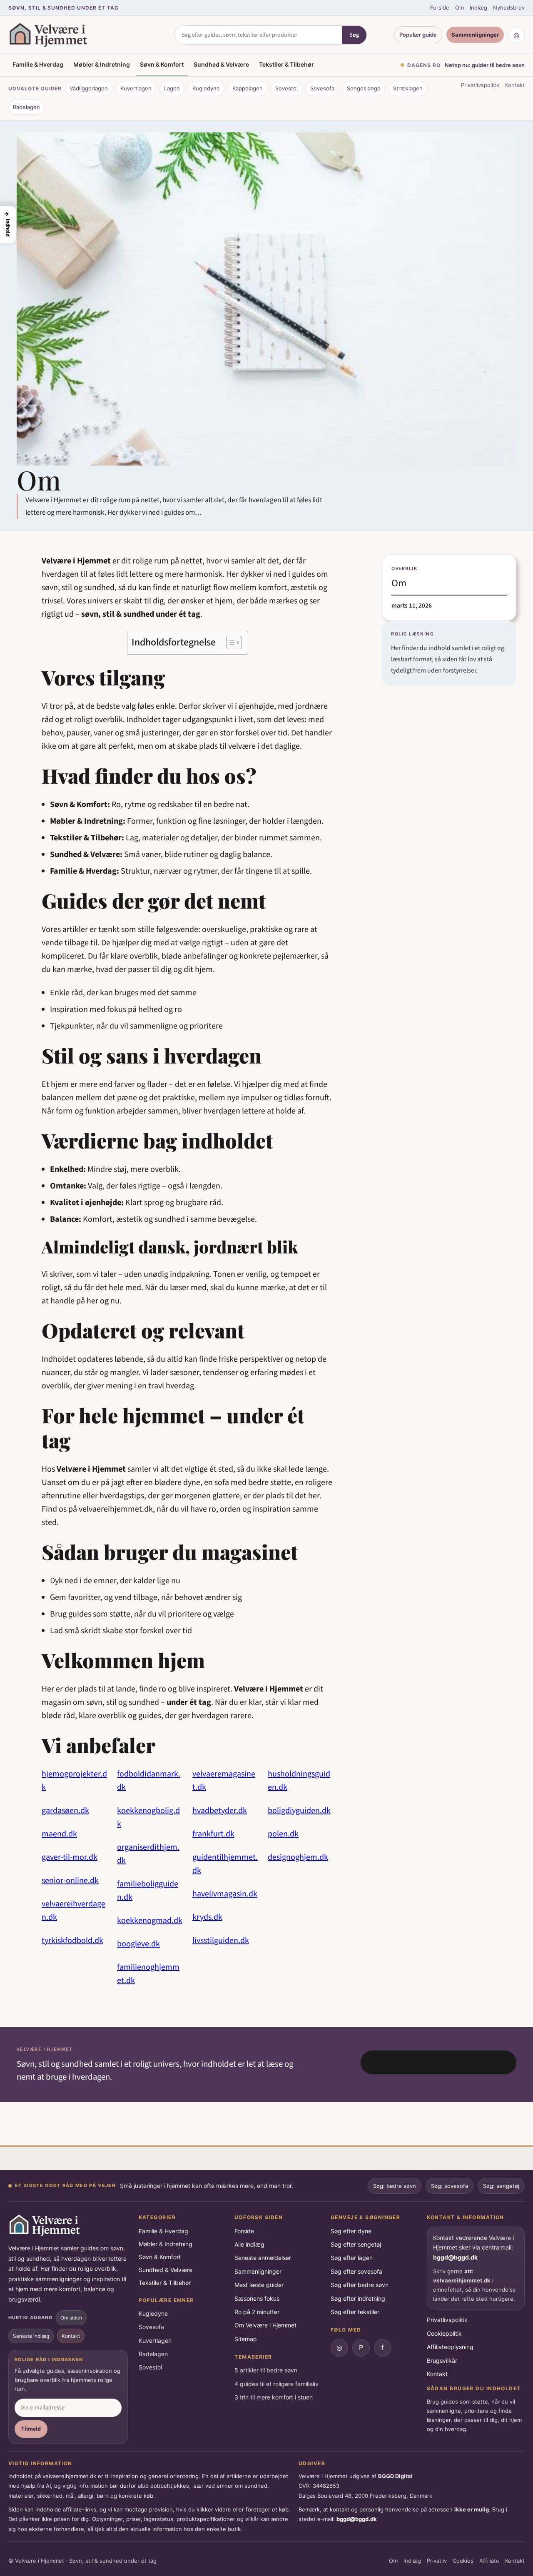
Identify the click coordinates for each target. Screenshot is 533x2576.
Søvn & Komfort (162, 64)
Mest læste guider (259, 2285)
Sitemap (246, 2339)
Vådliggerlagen (89, 88)
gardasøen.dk (65, 1811)
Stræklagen (408, 88)
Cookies (463, 2561)
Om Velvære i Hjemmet (265, 2325)
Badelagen (26, 107)
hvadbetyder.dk (220, 1811)
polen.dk (283, 1834)
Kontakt (515, 85)
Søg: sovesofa (450, 2186)
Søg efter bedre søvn (360, 2285)
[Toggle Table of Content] (230, 643)
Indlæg (478, 7)
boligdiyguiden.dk (299, 1811)
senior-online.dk (70, 1881)
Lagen (172, 88)
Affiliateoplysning (450, 2347)
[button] (8, 224)
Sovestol (286, 88)
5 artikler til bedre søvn (266, 2370)
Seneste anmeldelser (263, 2258)
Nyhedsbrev (509, 7)
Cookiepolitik (444, 2333)
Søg (354, 35)
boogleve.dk (138, 1944)
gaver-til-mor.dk (70, 1857)
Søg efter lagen (352, 2258)
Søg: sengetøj (501, 2186)
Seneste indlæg (31, 2336)
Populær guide (418, 35)
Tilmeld (31, 2429)
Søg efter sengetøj (356, 2244)
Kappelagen (248, 88)
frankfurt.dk (213, 1834)
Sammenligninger (475, 35)
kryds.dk (207, 1917)
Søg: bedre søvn (395, 2186)
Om (460, 7)
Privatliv (437, 2561)
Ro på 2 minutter (257, 2312)
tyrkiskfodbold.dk (72, 1941)
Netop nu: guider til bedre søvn (485, 65)
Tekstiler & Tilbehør (286, 64)
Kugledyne (206, 88)
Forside (440, 7)
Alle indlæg (249, 2244)
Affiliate (489, 2561)
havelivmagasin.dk (225, 1894)
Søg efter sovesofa (356, 2271)
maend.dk (59, 1834)
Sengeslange (364, 88)
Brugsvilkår (442, 2361)
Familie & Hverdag (38, 64)
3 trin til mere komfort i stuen (274, 2397)
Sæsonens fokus (257, 2298)
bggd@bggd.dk (455, 2257)
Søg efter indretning (358, 2298)
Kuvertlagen (136, 88)
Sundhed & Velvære (221, 64)
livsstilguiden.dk (221, 1941)
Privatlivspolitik (480, 85)
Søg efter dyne (351, 2231)
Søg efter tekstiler (355, 2312)
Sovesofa (322, 88)
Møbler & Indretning (102, 64)
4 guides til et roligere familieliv (276, 2384)
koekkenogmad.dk (150, 1921)
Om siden (71, 2318)
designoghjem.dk (298, 1857)
